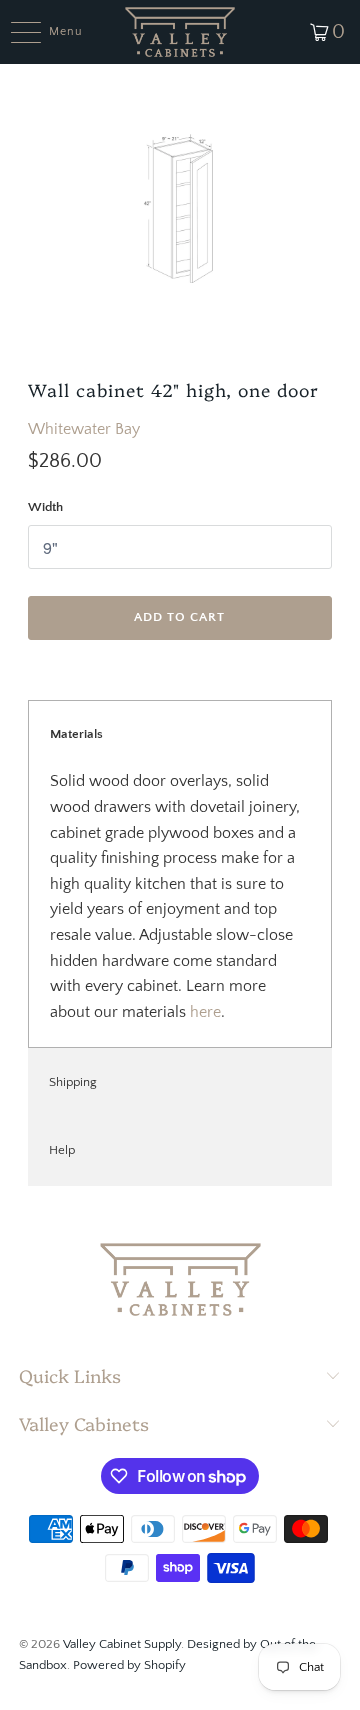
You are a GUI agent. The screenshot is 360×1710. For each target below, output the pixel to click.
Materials (76, 734)
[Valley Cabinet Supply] (180, 32)
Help (62, 1150)
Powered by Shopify (129, 1665)
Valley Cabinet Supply (122, 1644)
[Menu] (15, 32)
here (205, 1012)
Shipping (73, 1082)
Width (45, 507)
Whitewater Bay (84, 429)
